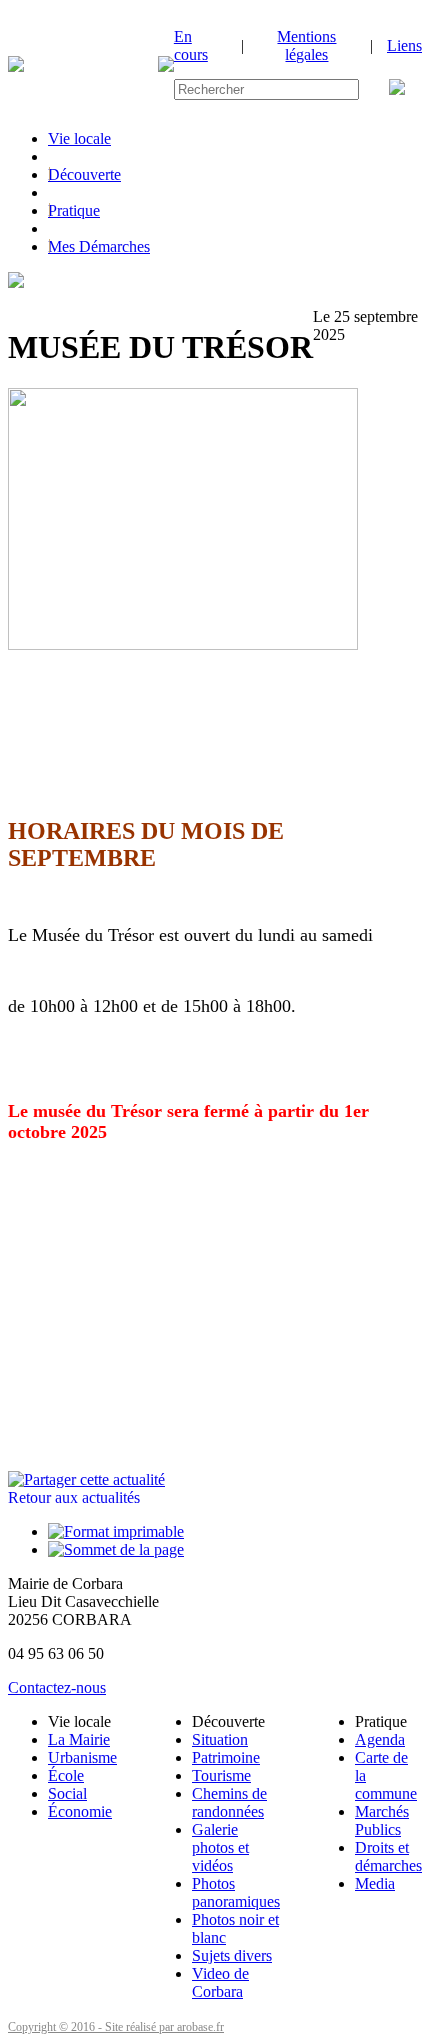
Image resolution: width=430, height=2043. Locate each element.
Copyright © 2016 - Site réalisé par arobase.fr (116, 2027)
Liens (404, 45)
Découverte (84, 174)
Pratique (74, 210)
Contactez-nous (57, 1687)
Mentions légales (306, 45)
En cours (191, 45)
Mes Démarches (99, 246)
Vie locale (79, 138)
